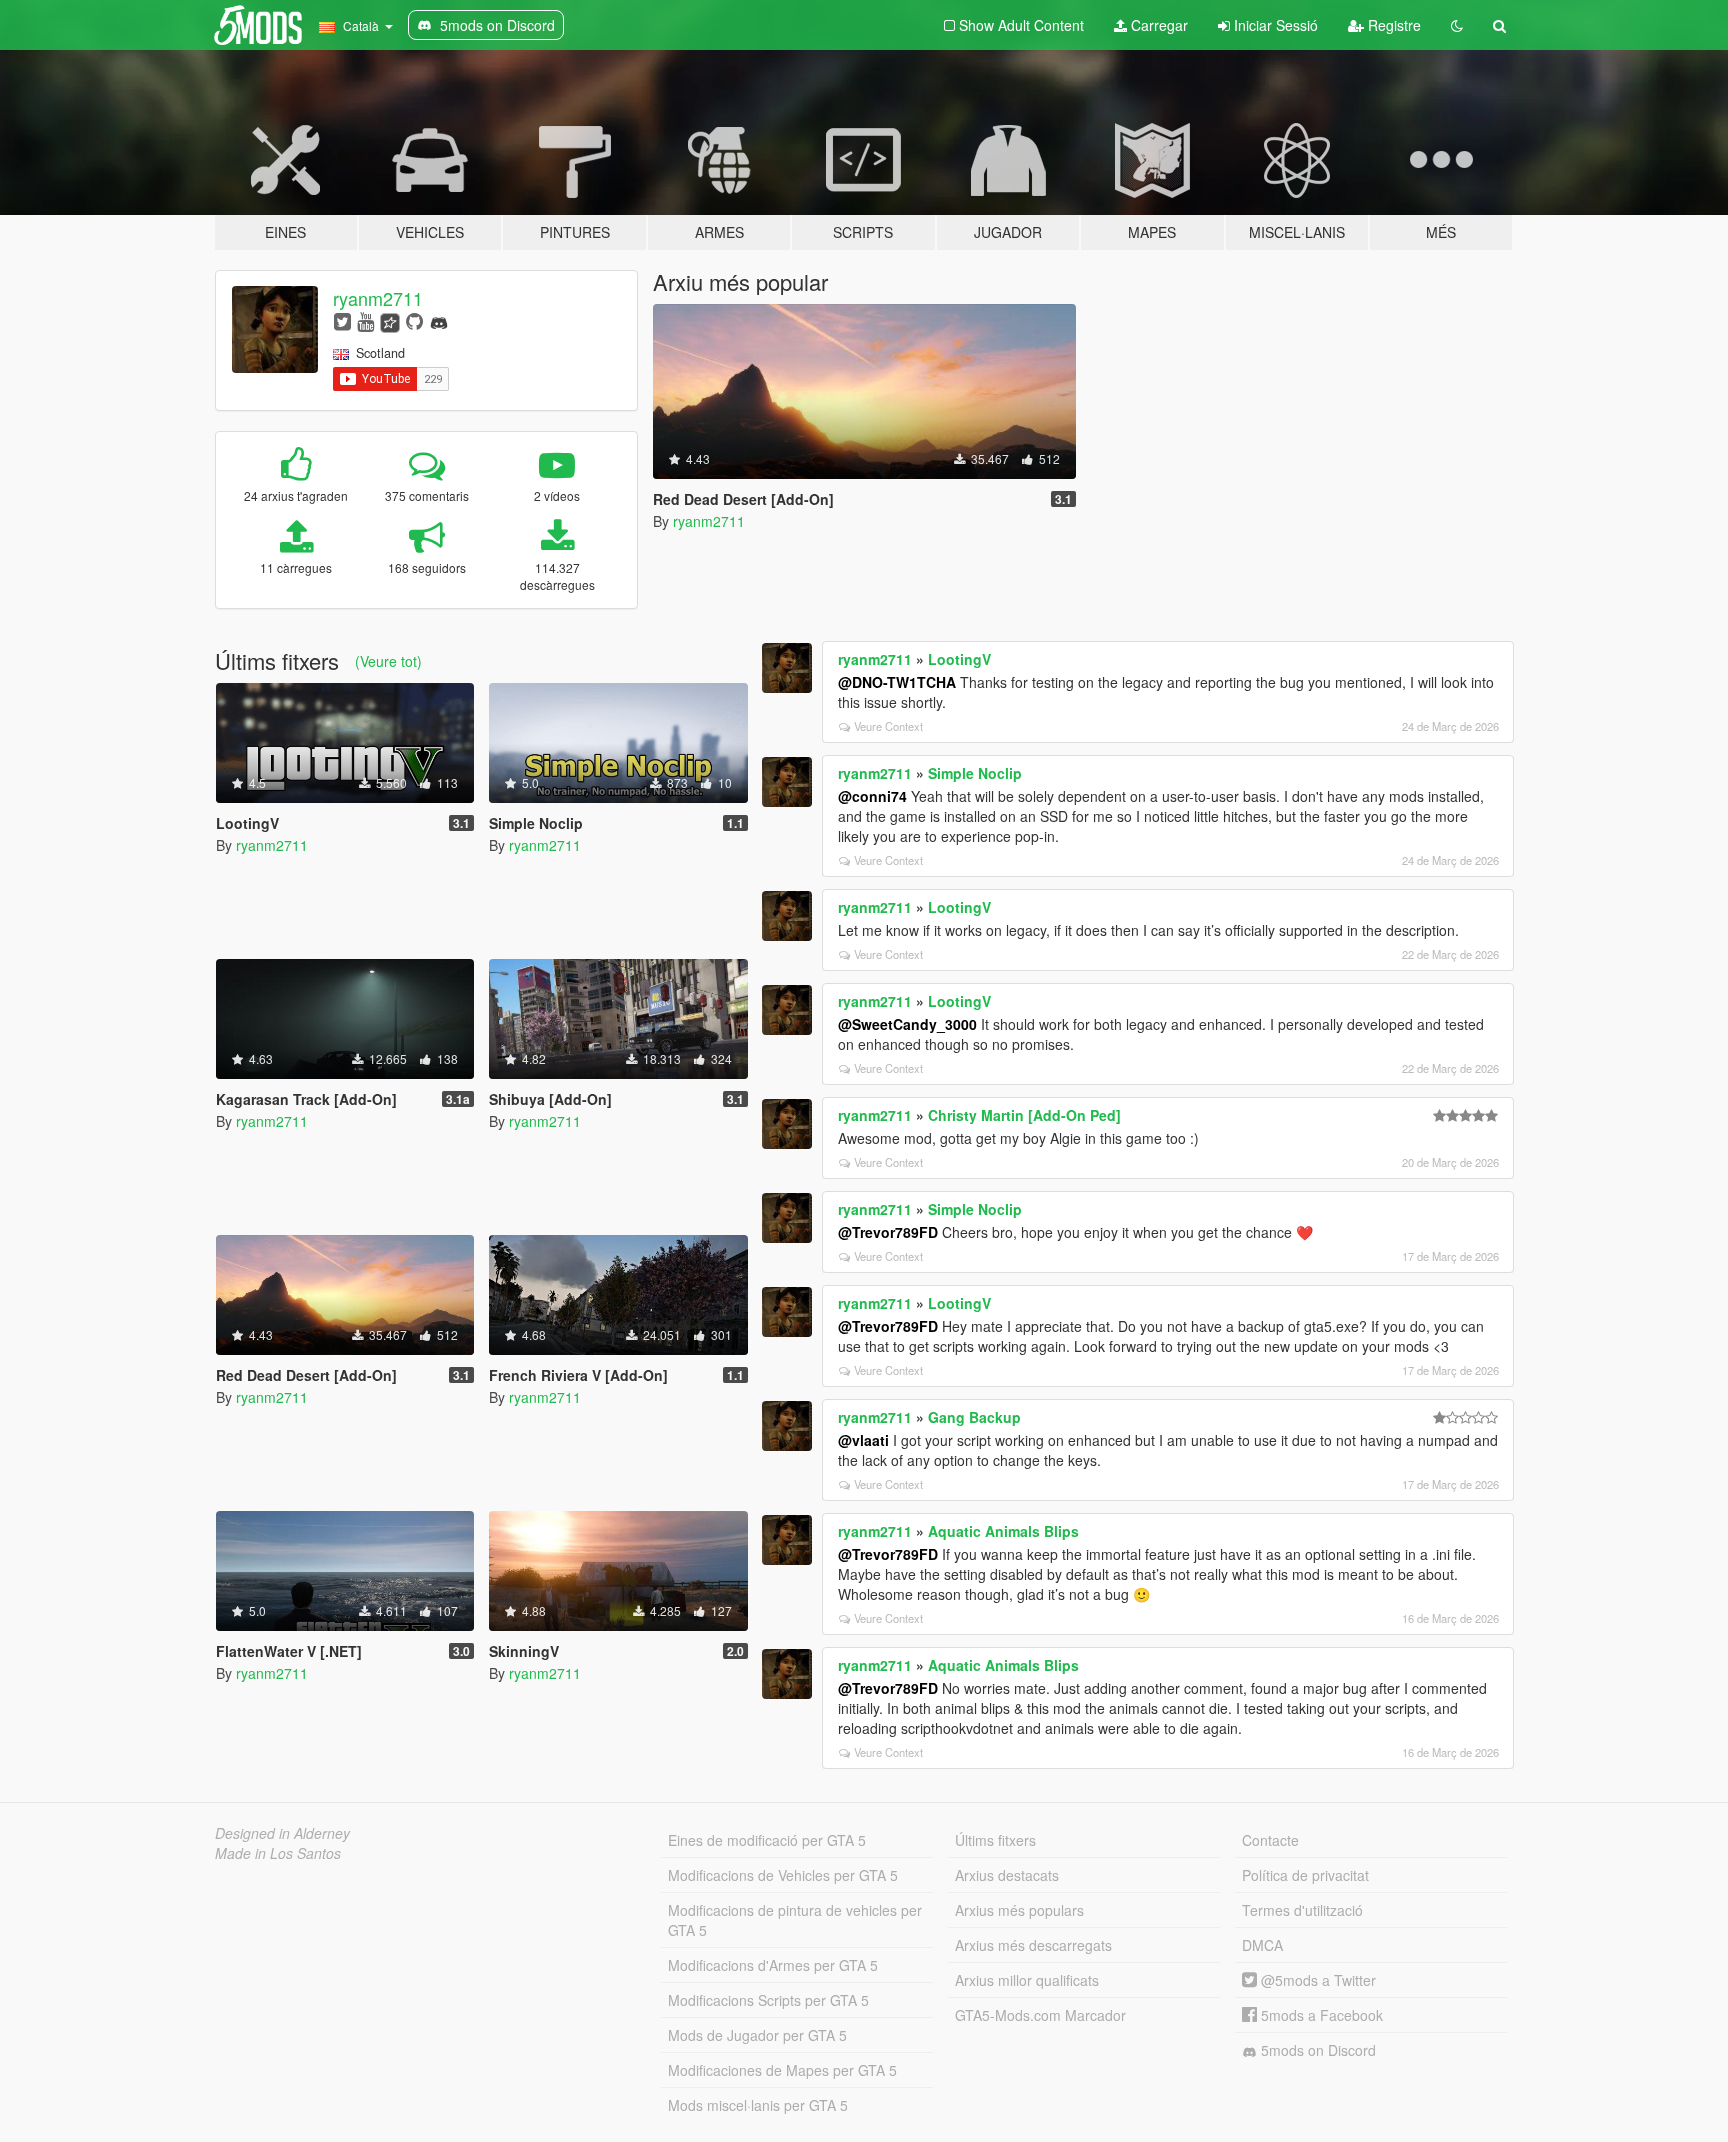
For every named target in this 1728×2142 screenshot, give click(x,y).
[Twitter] (342, 320)
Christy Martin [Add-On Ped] (1024, 1115)
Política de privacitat (1305, 1875)
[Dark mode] (1457, 25)
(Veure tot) (388, 661)
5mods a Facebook (1320, 2015)
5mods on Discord (1316, 2050)
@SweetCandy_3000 (907, 1024)
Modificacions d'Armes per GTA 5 (773, 1965)
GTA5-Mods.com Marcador (1040, 2015)
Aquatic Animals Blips (1003, 1531)
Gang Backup (974, 1417)
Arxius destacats (1007, 1875)
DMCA (1262, 1945)
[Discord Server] (439, 320)
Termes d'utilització (1302, 1910)
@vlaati (863, 1440)
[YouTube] (365, 320)
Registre (1392, 25)
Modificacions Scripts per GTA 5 (768, 2000)
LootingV (959, 659)
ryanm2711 (378, 298)
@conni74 (872, 796)
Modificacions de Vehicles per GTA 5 (783, 1875)
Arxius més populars (1019, 1910)
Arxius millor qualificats (1027, 1980)
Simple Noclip (975, 773)
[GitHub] (414, 320)
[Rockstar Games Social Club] (390, 320)
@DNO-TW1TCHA (897, 682)
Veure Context (888, 726)
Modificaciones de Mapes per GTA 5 (782, 2070)
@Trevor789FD (888, 1232)
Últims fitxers (995, 1840)
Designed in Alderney (282, 1833)
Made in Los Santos (278, 1853)
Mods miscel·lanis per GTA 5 (758, 2105)
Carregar (1157, 25)
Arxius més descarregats (1033, 1945)
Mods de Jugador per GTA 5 (757, 2035)
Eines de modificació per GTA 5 (767, 1840)
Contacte (1270, 1840)
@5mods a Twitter (1316, 1980)
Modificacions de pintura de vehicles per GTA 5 (795, 1920)
